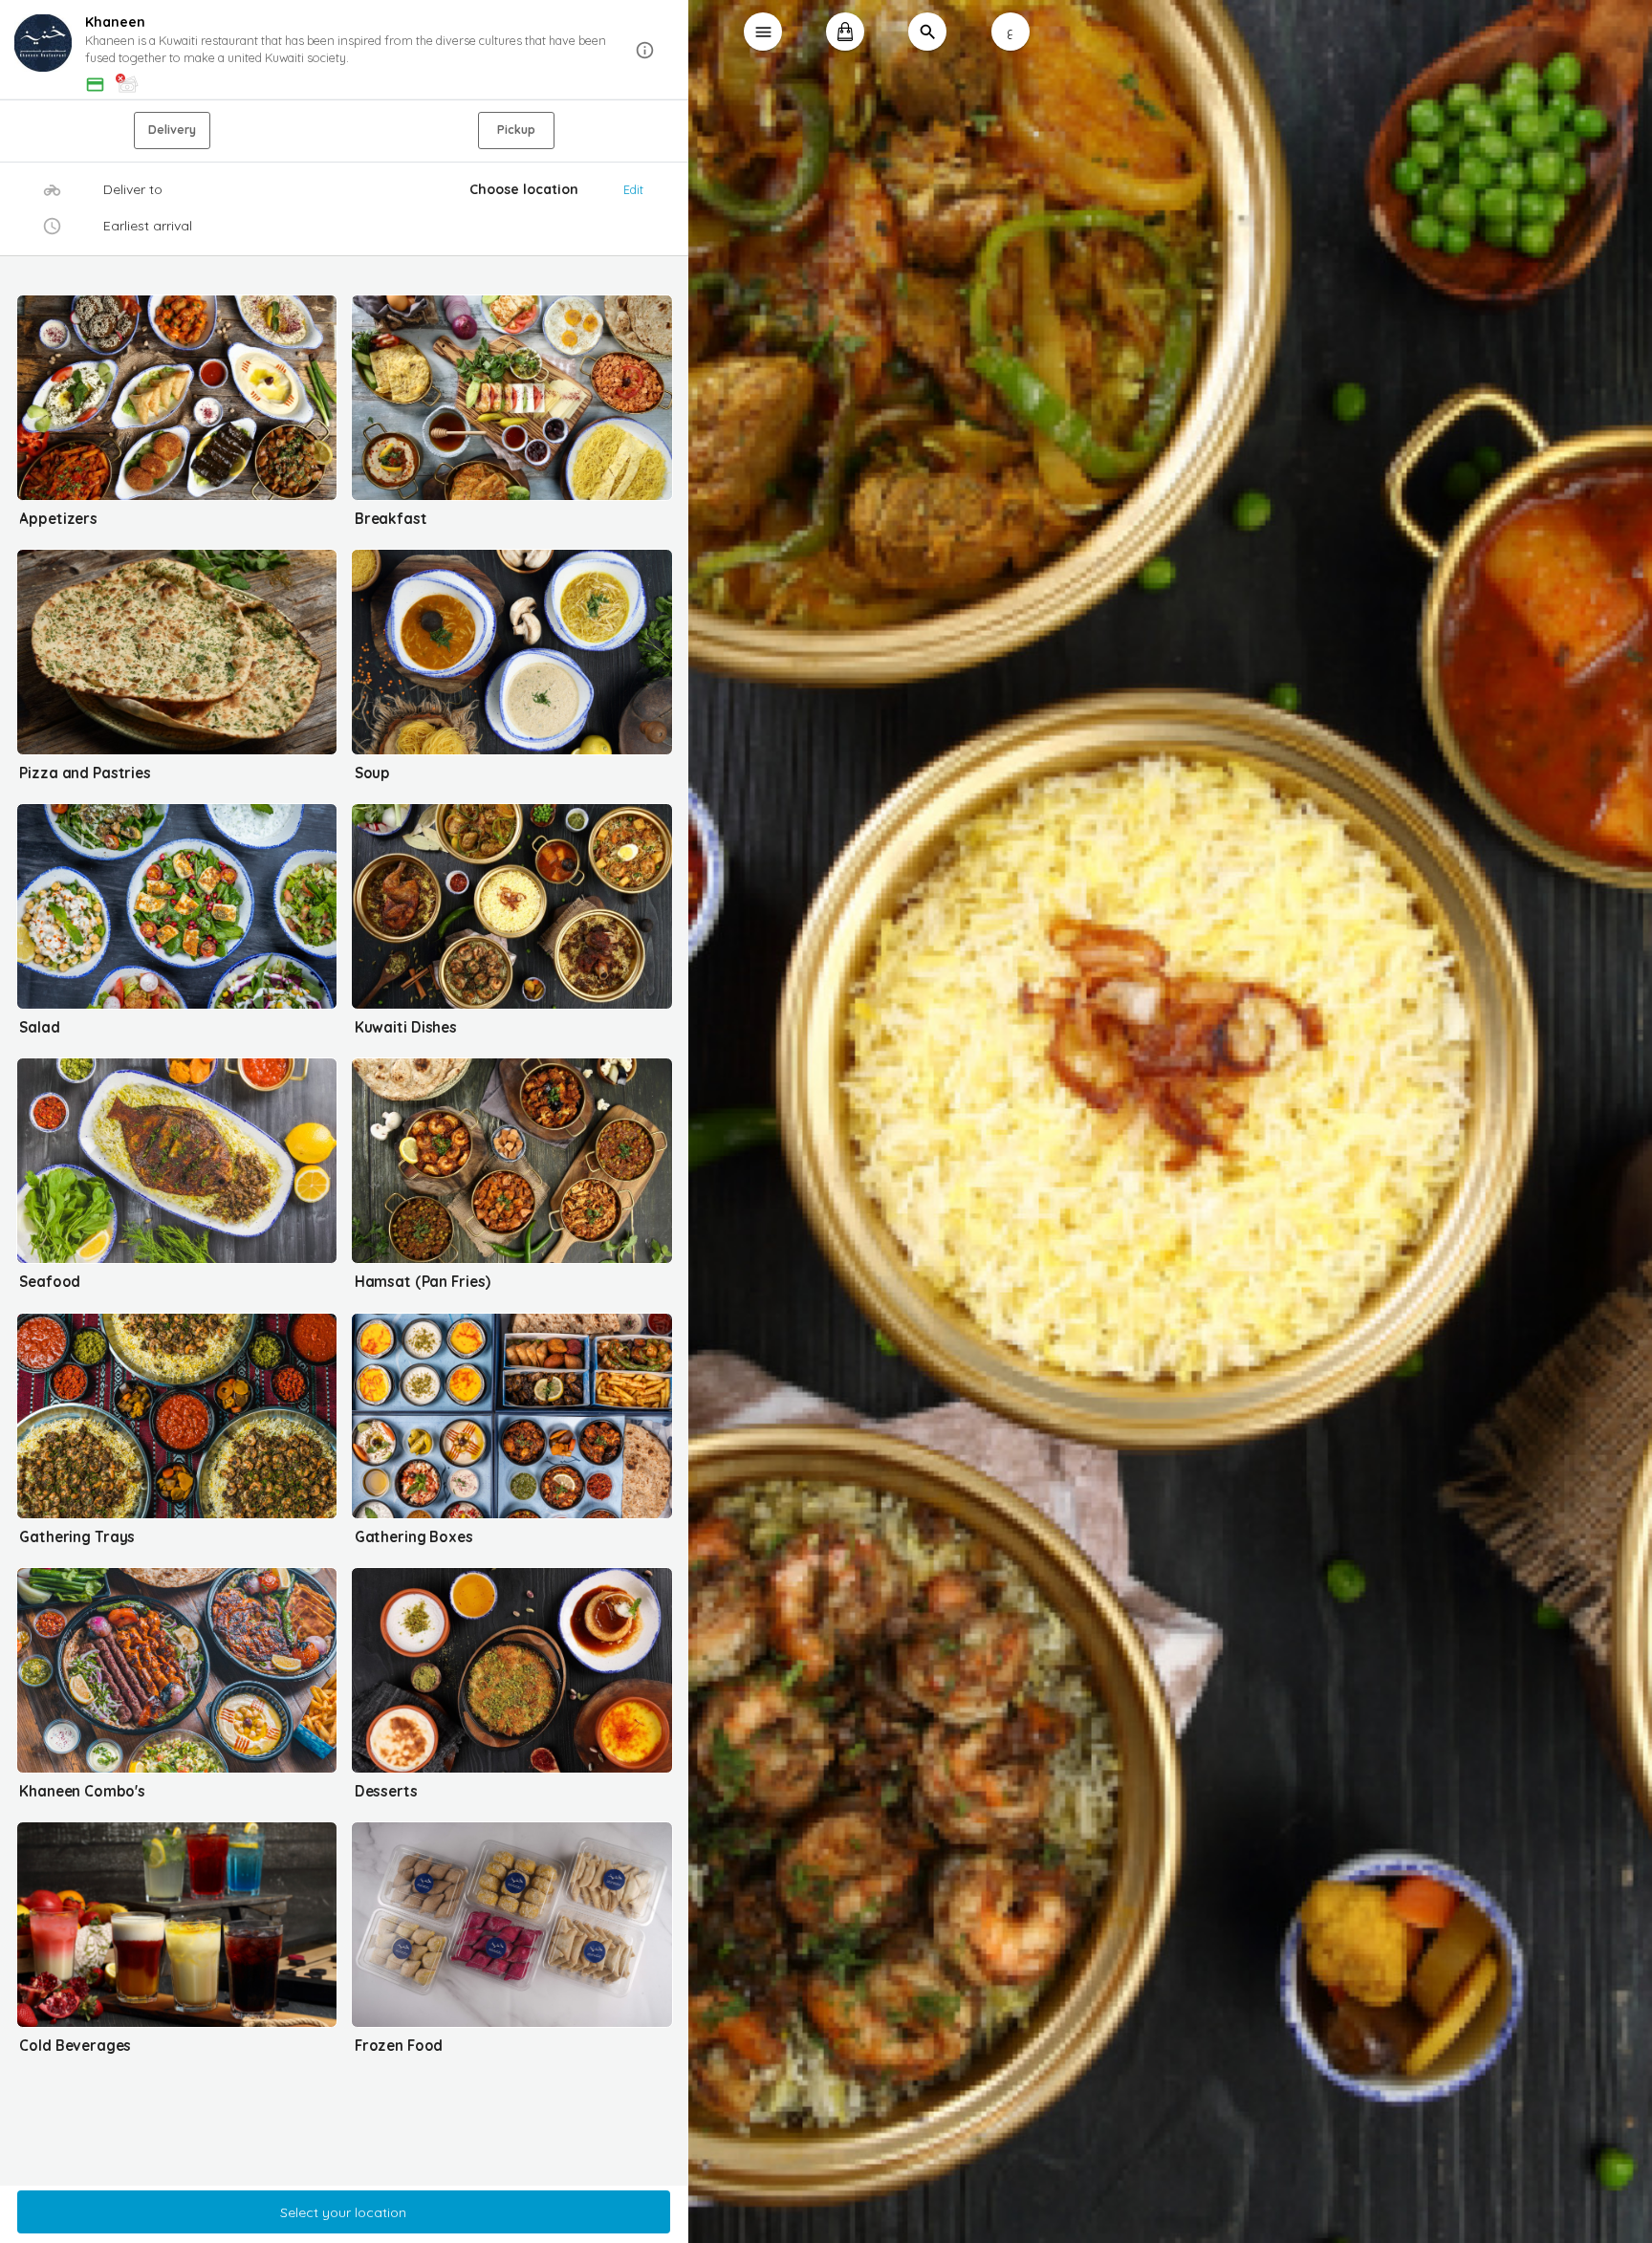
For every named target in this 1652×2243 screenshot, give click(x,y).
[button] (344, 51)
